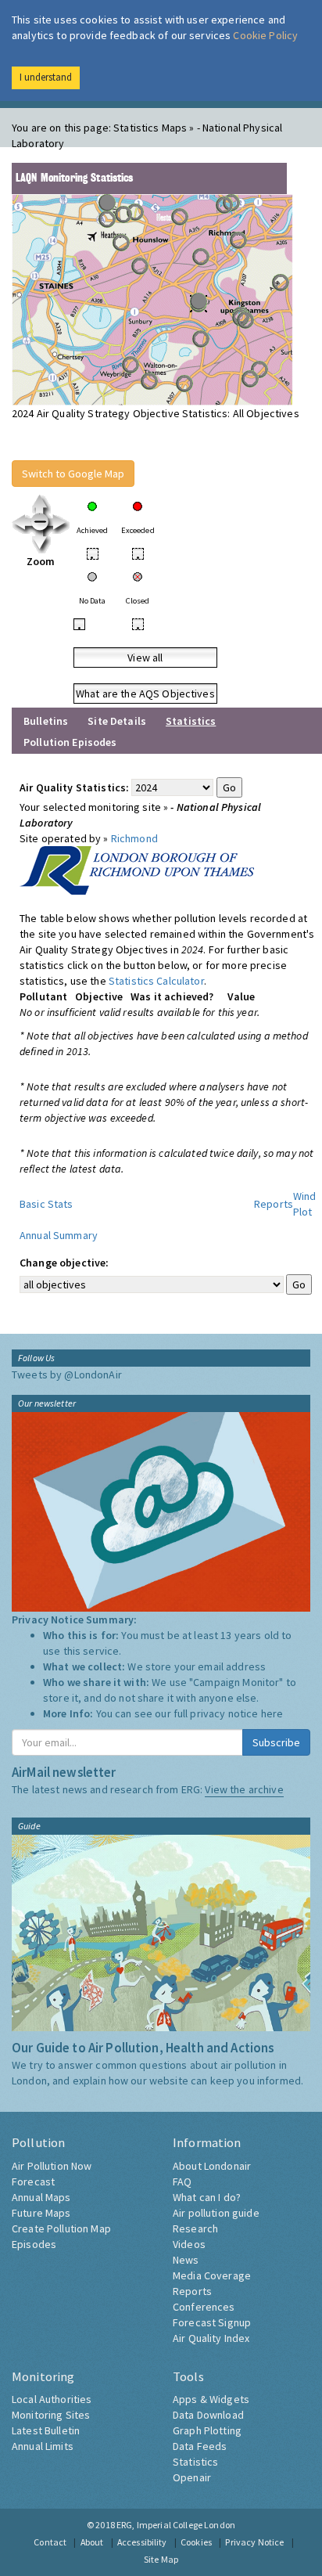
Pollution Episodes (70, 742)
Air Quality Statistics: (74, 787)
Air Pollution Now (52, 2166)
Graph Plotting (207, 2430)
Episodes (34, 2244)
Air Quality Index (211, 2338)
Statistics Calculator (156, 981)
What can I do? (207, 2197)
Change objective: (64, 1263)
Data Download (208, 2415)
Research (195, 2228)
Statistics (195, 2462)
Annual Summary (59, 1235)
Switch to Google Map (73, 474)
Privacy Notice (254, 2542)
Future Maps (41, 2213)
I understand (46, 77)
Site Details (117, 721)
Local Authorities (52, 2399)
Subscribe (276, 1742)
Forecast (33, 2181)
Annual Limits (43, 2446)
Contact (50, 2542)
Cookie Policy (265, 35)
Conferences (204, 2307)
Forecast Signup (212, 2322)
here (272, 1713)
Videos (189, 2244)
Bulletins (46, 721)
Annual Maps (41, 2197)
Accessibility (142, 2542)
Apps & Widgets (211, 2399)
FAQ (182, 2181)
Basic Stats (47, 1204)
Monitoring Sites (51, 2415)
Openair (192, 2477)
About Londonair (212, 2166)
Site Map (161, 2559)
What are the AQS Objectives (145, 694)
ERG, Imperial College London (176, 2525)
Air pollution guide (216, 2213)
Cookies (196, 2542)
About (92, 2542)
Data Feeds (200, 2446)
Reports (274, 1204)
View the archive (244, 1789)
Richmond (134, 838)
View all (145, 658)
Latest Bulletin (46, 2430)
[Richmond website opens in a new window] (137, 869)
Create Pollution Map (61, 2228)
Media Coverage (212, 2275)
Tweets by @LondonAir (67, 1374)
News (186, 2260)
